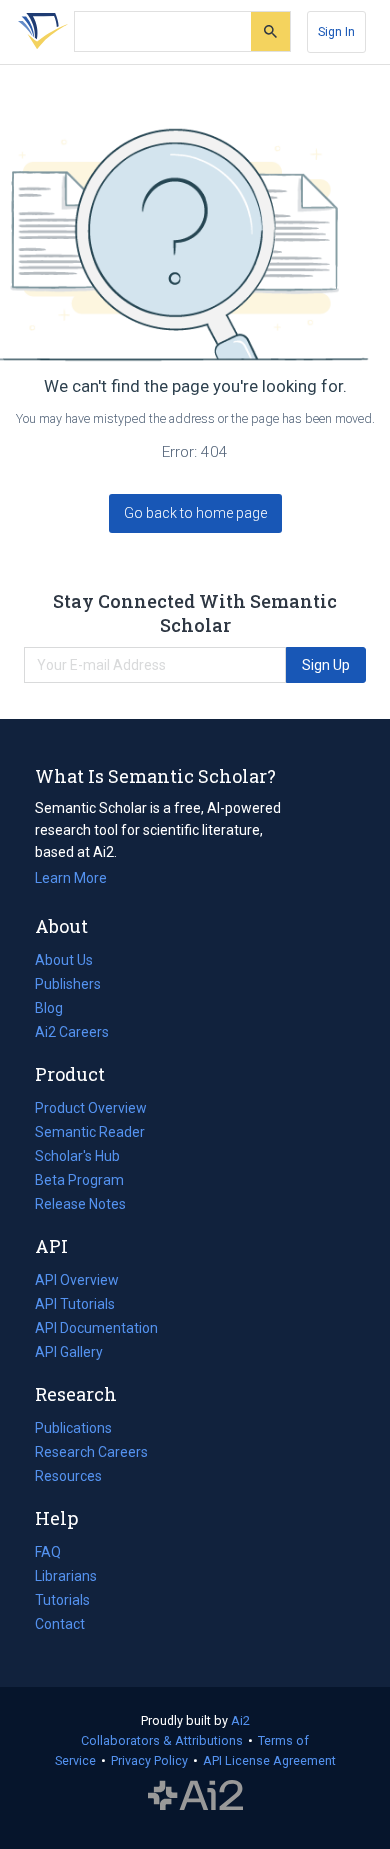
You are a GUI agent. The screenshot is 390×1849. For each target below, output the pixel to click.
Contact (60, 1624)
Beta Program (79, 1180)
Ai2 (240, 1720)
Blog (57, 1010)
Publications (73, 1430)
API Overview (77, 1280)
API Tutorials (75, 1304)
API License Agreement (269, 1760)
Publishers (68, 984)
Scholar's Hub (77, 1156)
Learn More (71, 878)
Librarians (66, 1576)
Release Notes (80, 1204)
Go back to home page (195, 513)
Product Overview (91, 1108)
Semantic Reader (90, 1132)
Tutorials (62, 1600)
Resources (68, 1478)
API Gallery (69, 1352)
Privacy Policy (149, 1760)
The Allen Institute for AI (195, 1796)
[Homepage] (39, 32)
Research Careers (91, 1454)
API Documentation (96, 1330)
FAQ (48, 1552)
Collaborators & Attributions (162, 1740)
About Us (64, 960)
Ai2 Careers (72, 1034)
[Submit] (270, 31)
